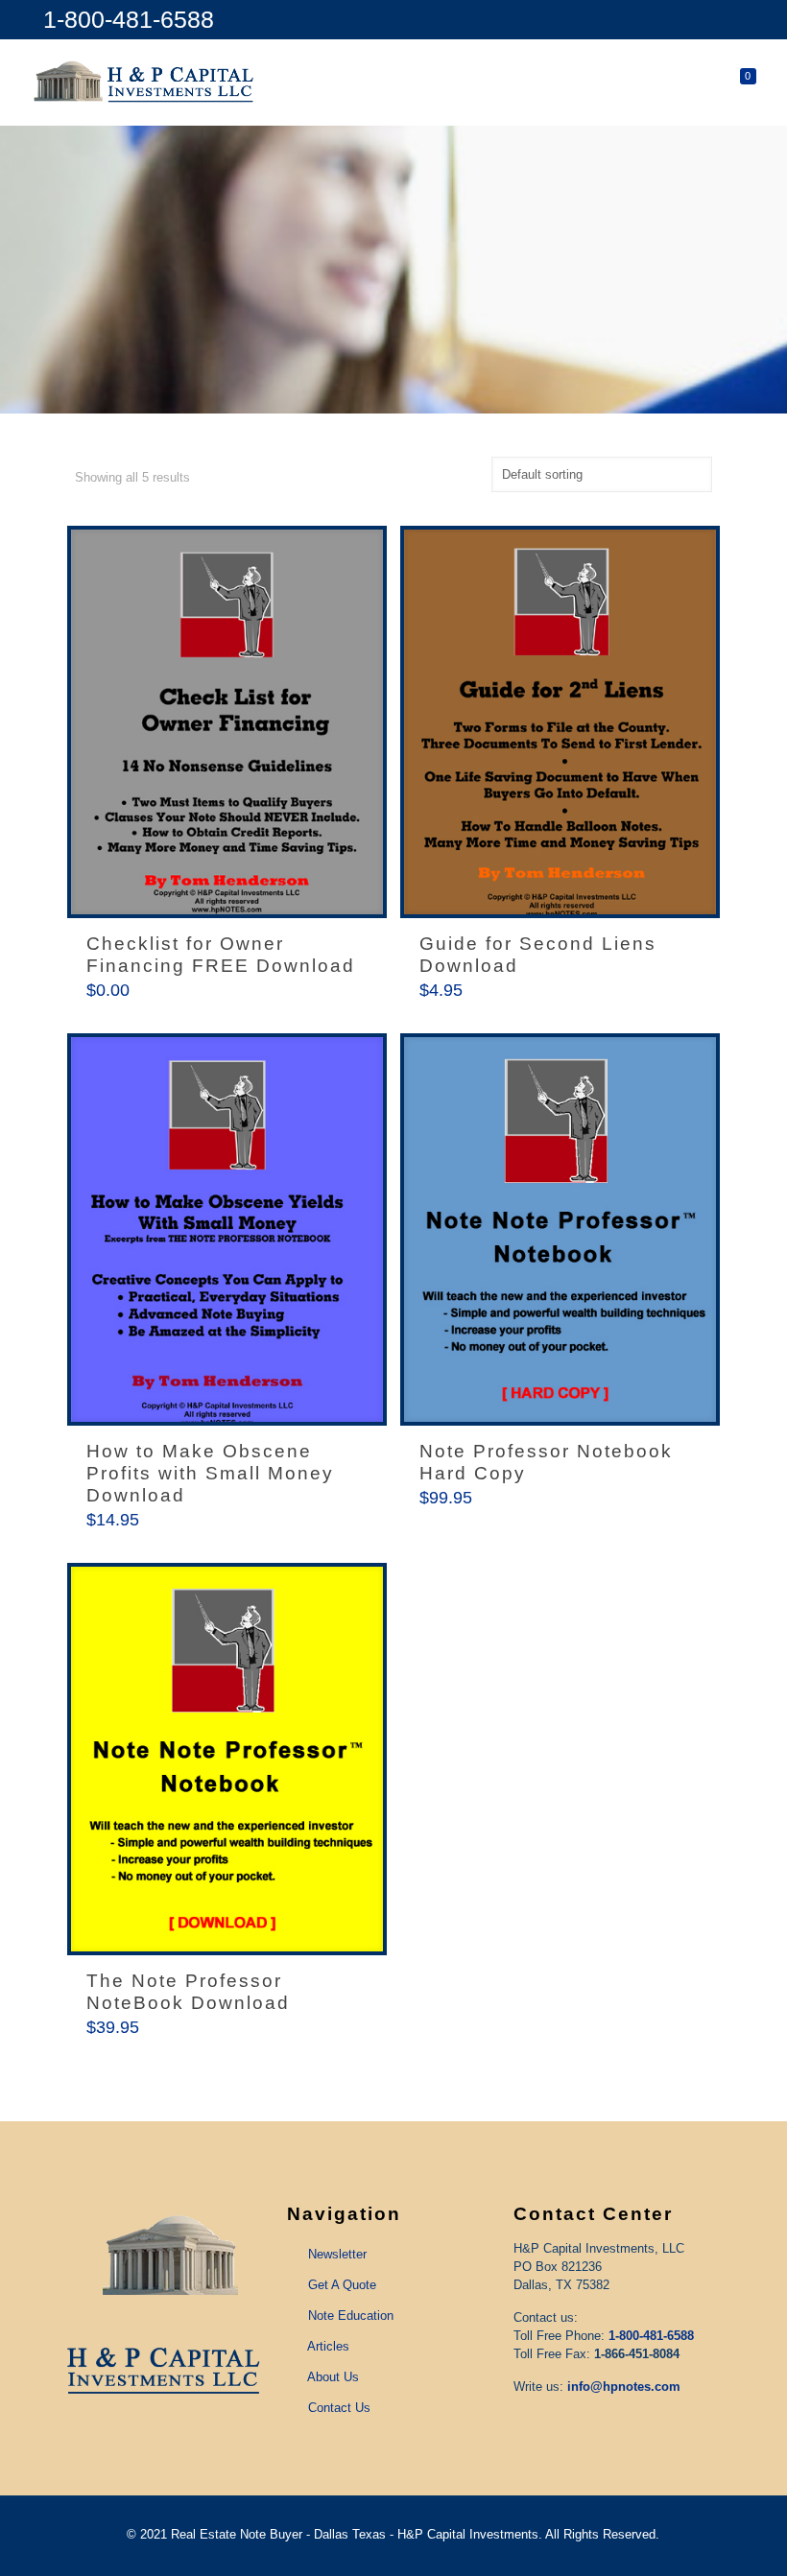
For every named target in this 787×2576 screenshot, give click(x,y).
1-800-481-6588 (129, 19)
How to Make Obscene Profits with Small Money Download (210, 1473)
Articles (328, 2346)
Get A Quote (342, 2285)
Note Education (351, 2316)
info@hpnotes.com (624, 2387)
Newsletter (337, 2254)
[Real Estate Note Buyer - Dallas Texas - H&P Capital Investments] (145, 83)
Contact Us (339, 2408)
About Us (333, 2377)
